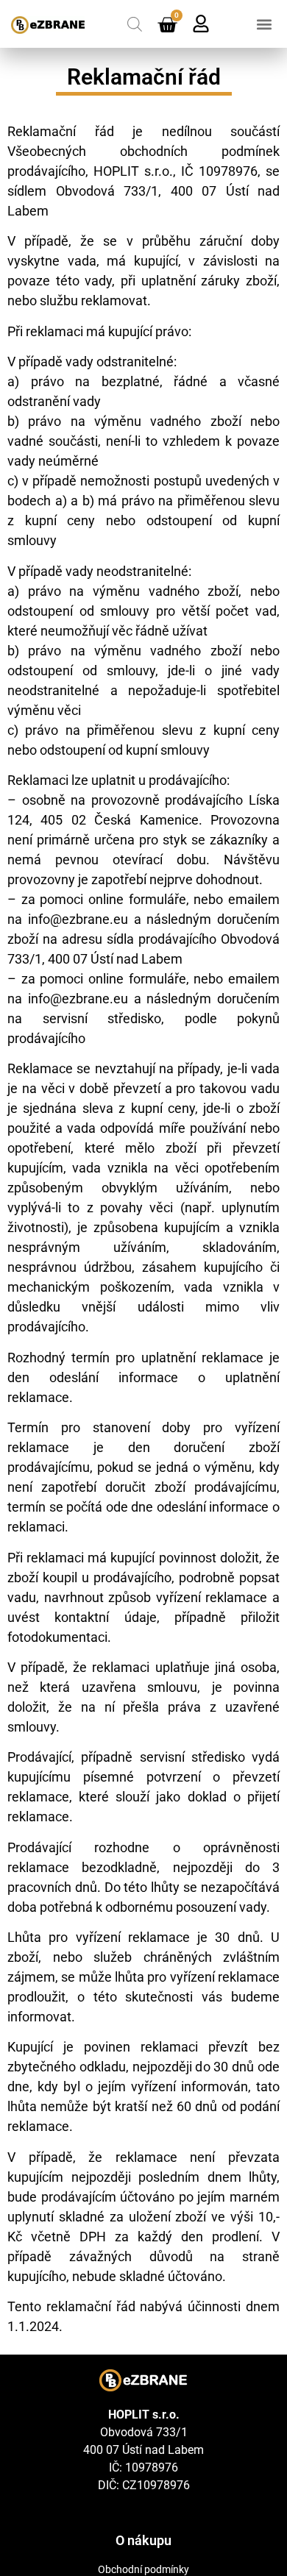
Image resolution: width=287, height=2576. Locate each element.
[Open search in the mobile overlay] (135, 24)
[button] (264, 24)
